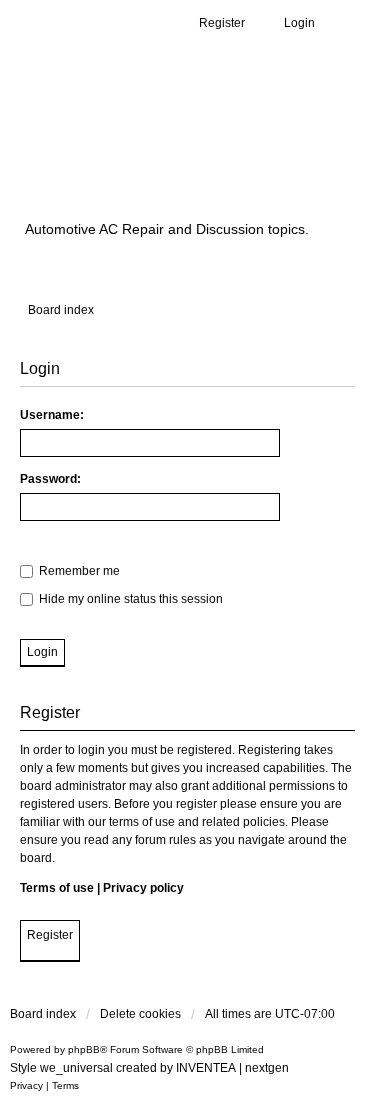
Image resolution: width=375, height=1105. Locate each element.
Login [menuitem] (299, 23)
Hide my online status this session (129, 599)
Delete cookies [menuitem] (140, 1014)
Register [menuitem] (222, 23)
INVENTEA (206, 1068)
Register (50, 935)
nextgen (267, 1068)
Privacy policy (143, 888)
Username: (52, 415)
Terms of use (57, 888)
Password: (50, 479)
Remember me (78, 571)
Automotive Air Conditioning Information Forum (185, 152)
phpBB (84, 1049)
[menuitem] (26, 1086)
